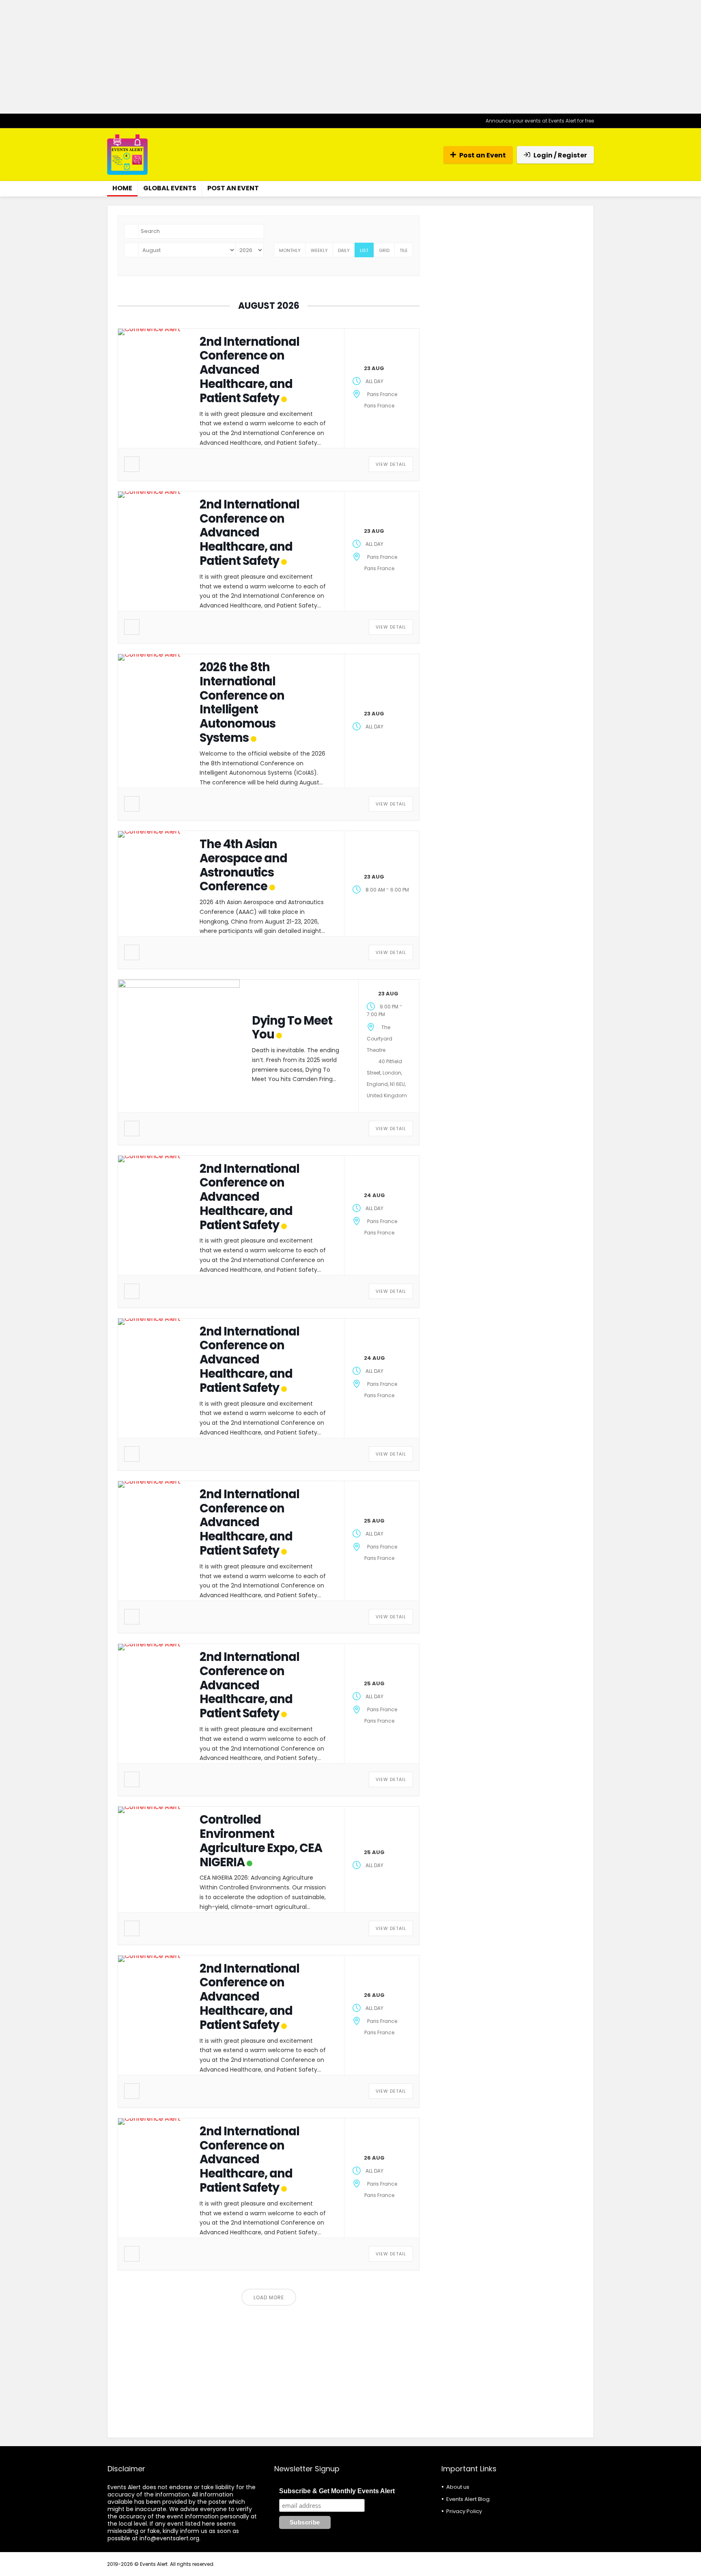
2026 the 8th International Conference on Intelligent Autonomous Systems (242, 702)
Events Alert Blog (468, 2499)
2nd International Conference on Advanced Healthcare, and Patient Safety (249, 370)
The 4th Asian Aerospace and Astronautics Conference (243, 865)
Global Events (170, 188)
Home (122, 188)
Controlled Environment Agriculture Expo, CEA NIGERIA (261, 1841)
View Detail (391, 464)
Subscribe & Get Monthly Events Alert (337, 2491)
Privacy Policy (464, 2511)
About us (458, 2487)
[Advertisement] (350, 57)
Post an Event (483, 155)
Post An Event (233, 188)
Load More (269, 2297)
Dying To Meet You (292, 1028)
